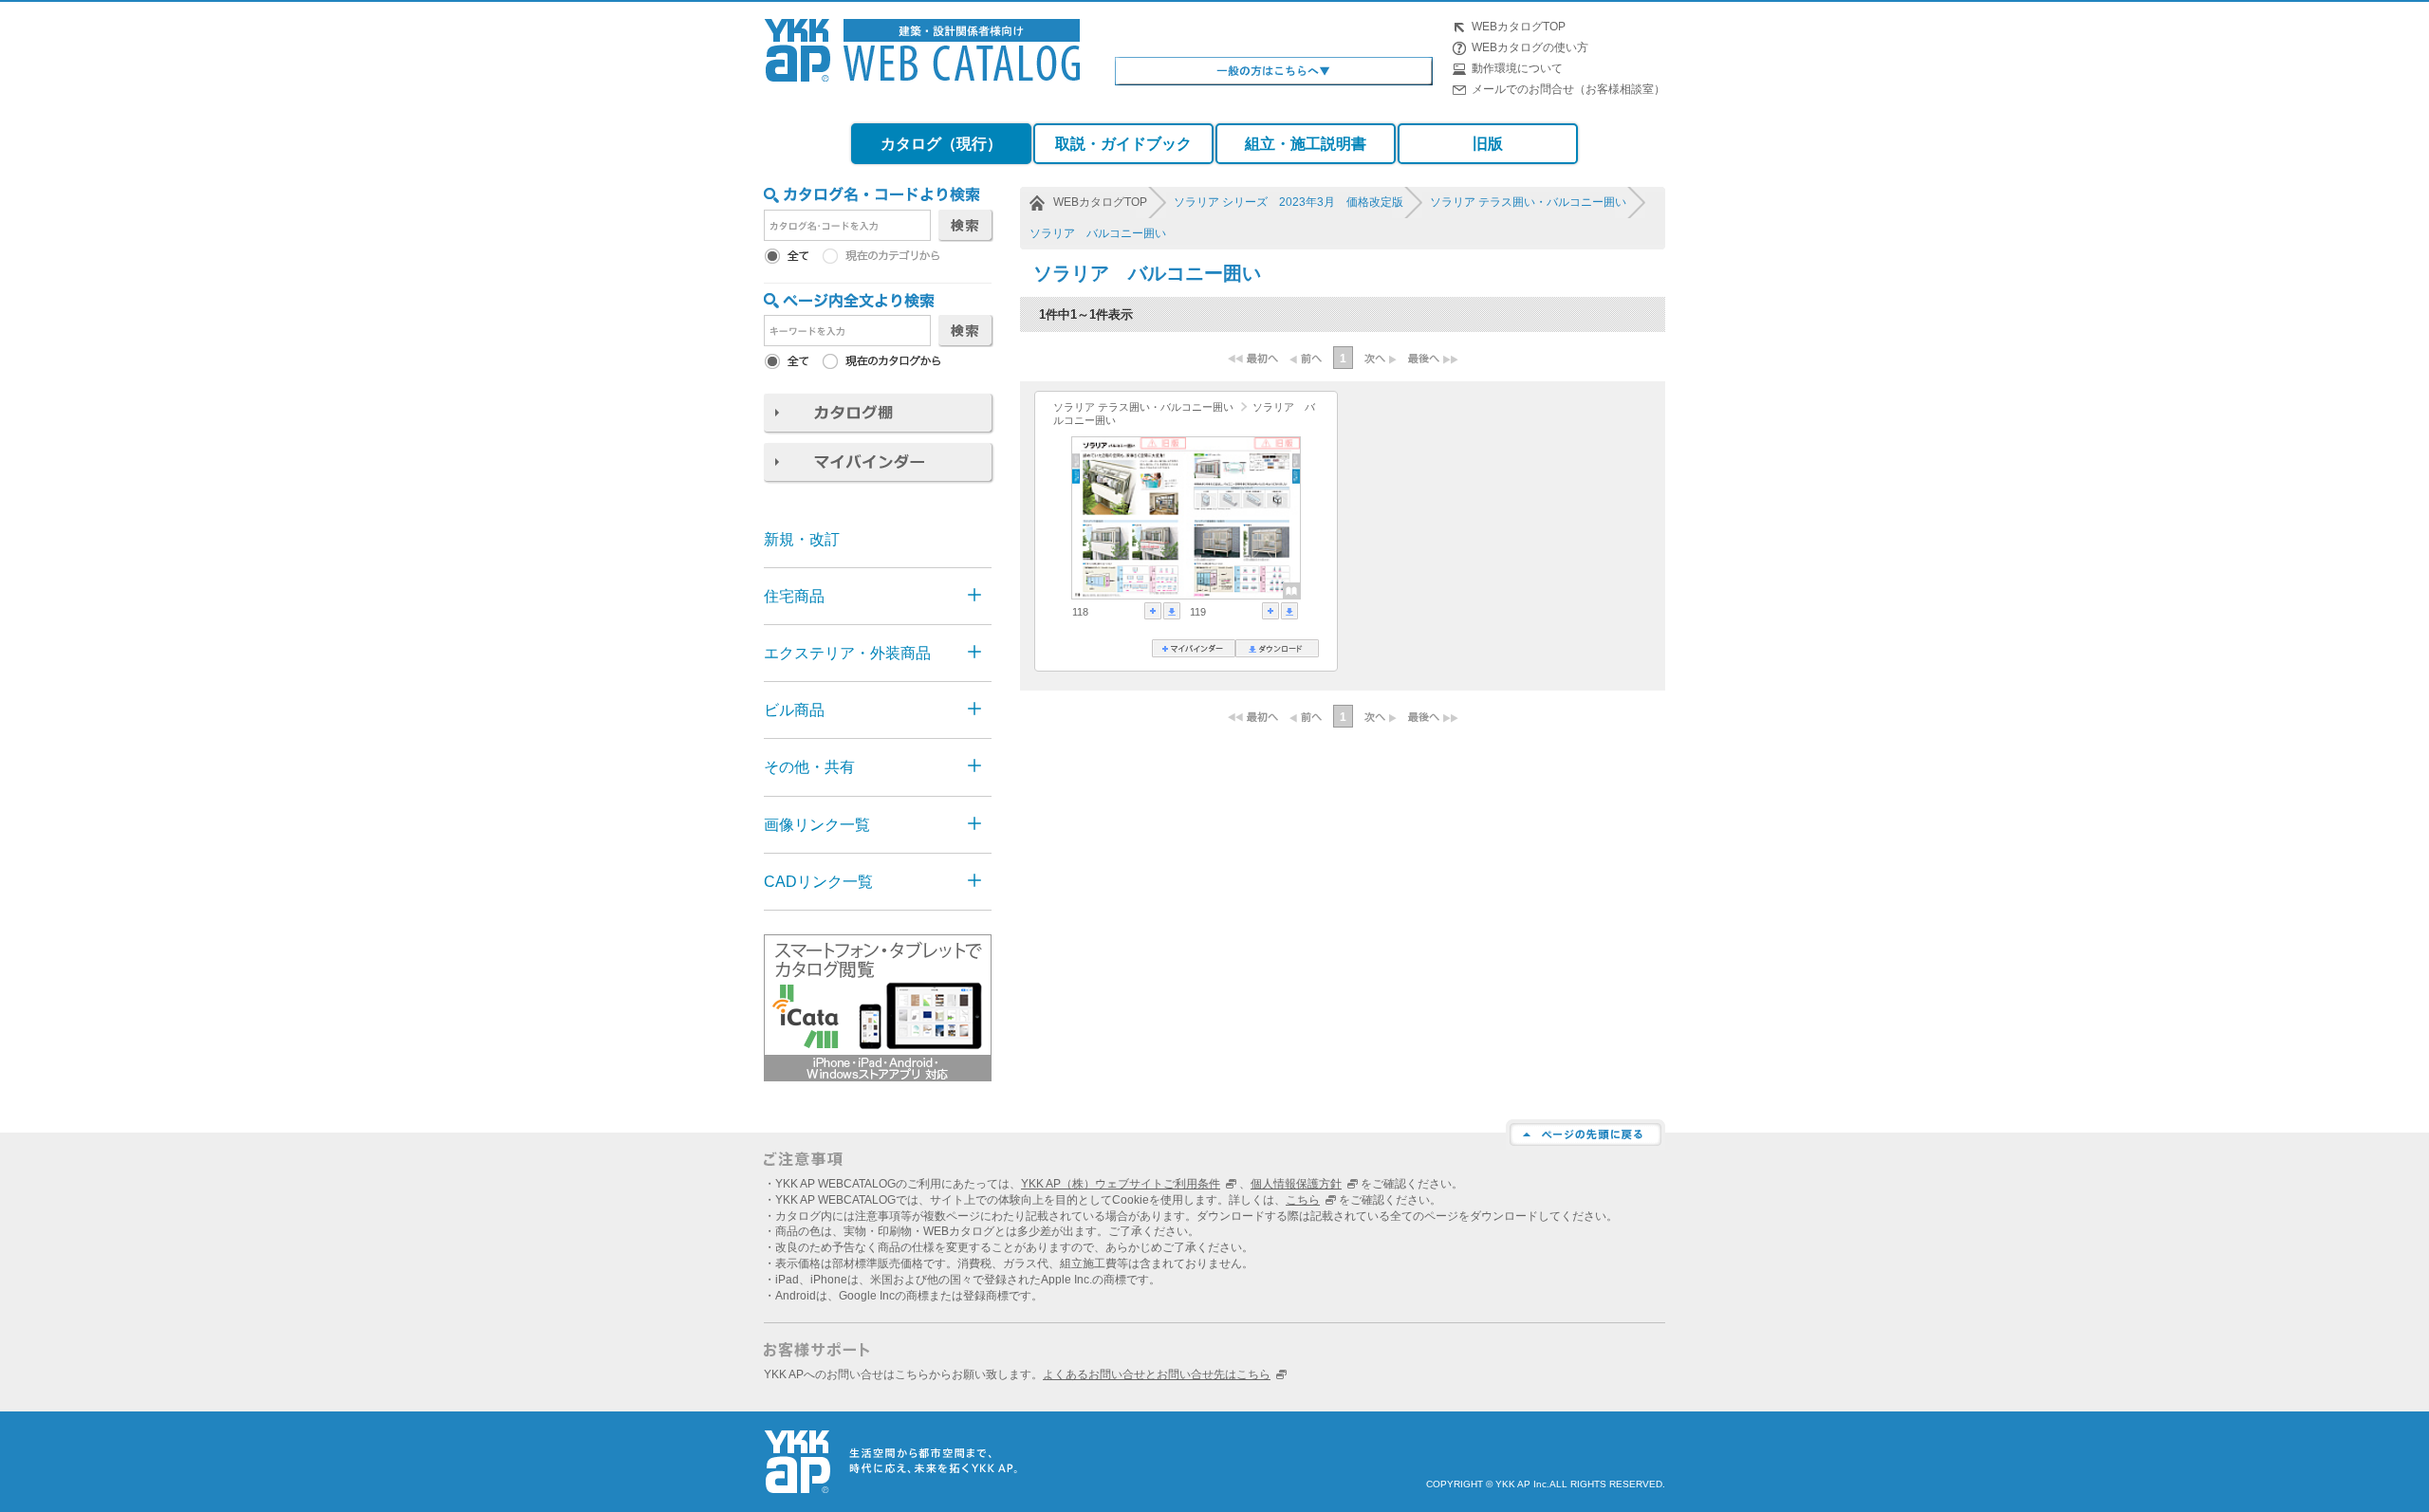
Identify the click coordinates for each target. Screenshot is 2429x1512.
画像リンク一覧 (817, 825)
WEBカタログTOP (1519, 27)
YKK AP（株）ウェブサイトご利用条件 (1121, 1184)
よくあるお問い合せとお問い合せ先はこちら (1157, 1374)
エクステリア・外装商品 (847, 653)
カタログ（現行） (941, 144)
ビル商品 (794, 710)
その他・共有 (809, 767)
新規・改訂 (802, 539)
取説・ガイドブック (1123, 144)
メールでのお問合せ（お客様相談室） (1568, 89)
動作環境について (1517, 68)
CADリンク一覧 (818, 882)
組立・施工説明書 (1306, 144)
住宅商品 (794, 596)
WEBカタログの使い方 (1530, 47)
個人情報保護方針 (1296, 1184)
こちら (1303, 1200)
